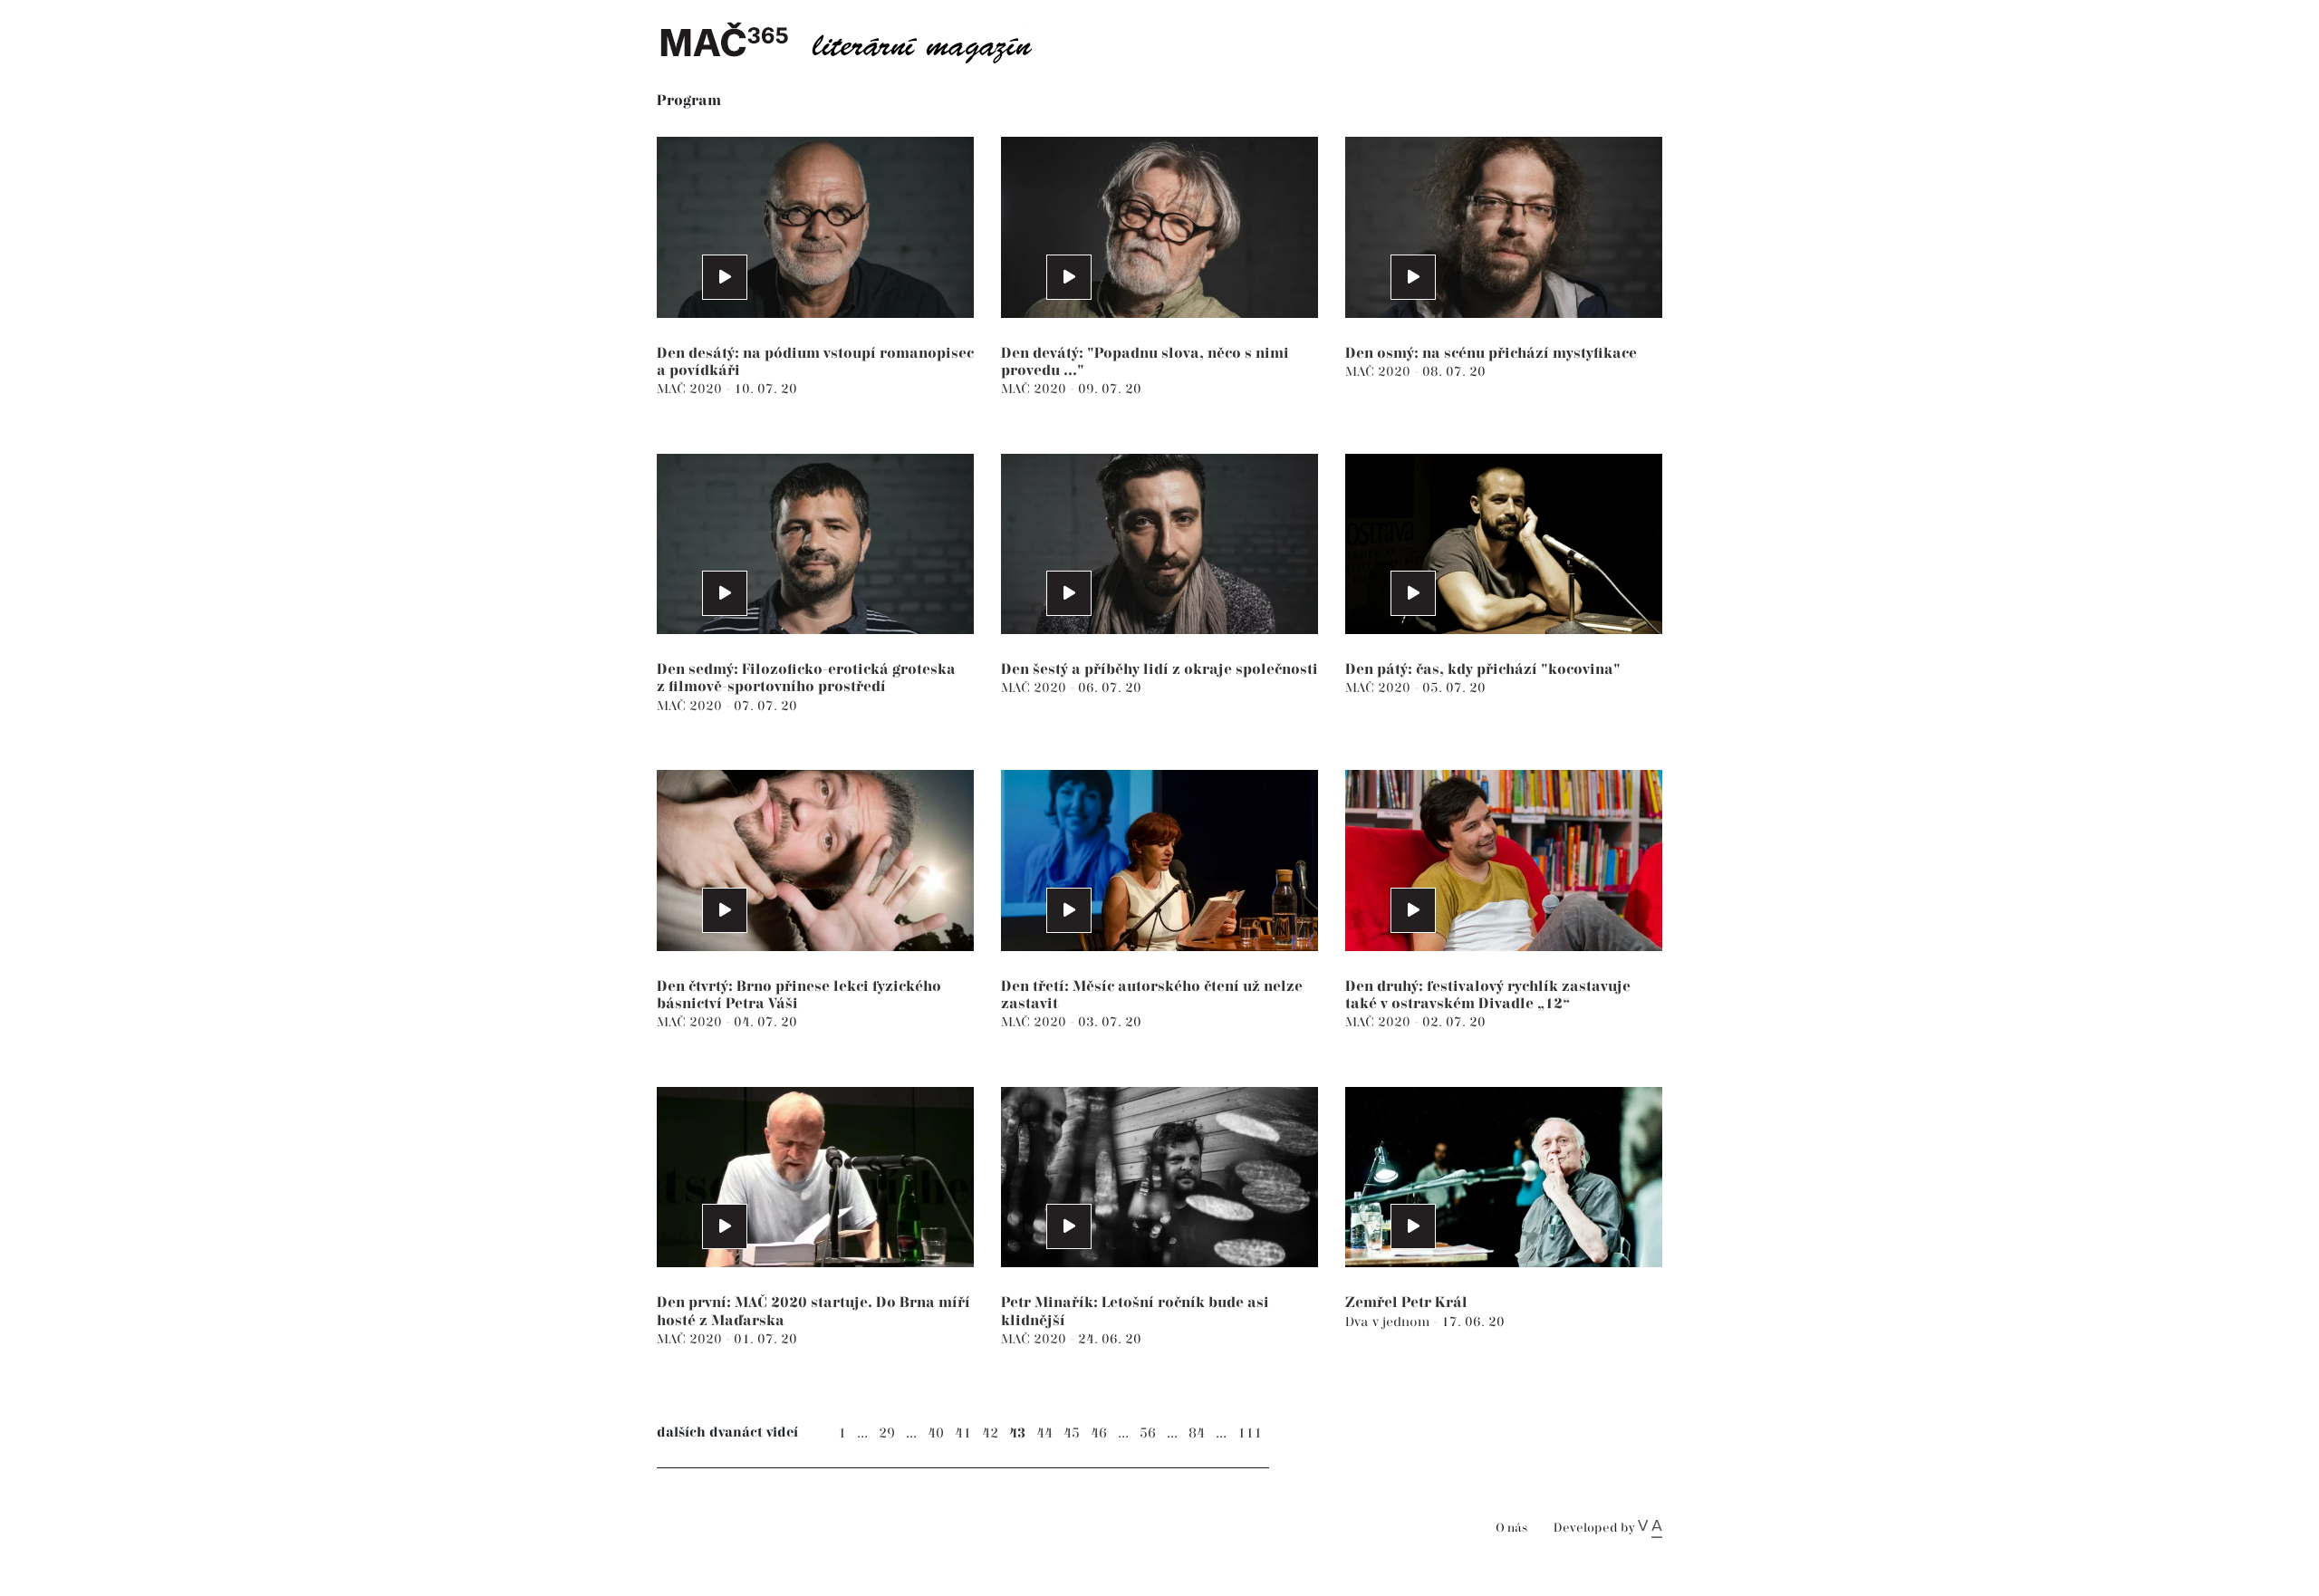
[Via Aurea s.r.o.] (1650, 1528)
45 (1072, 1433)
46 (1099, 1433)
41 (963, 1433)
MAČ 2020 (691, 389)
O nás (1511, 1529)
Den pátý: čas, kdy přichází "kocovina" (1483, 670)
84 (1197, 1433)
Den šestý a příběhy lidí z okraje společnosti (1159, 670)
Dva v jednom (1389, 1322)
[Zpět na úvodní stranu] (861, 41)
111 (1250, 1433)
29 (887, 1433)
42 (990, 1433)
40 (936, 1433)
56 (1148, 1433)
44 (1044, 1433)
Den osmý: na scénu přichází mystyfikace (1491, 354)
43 (1017, 1433)
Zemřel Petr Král (1406, 1303)
